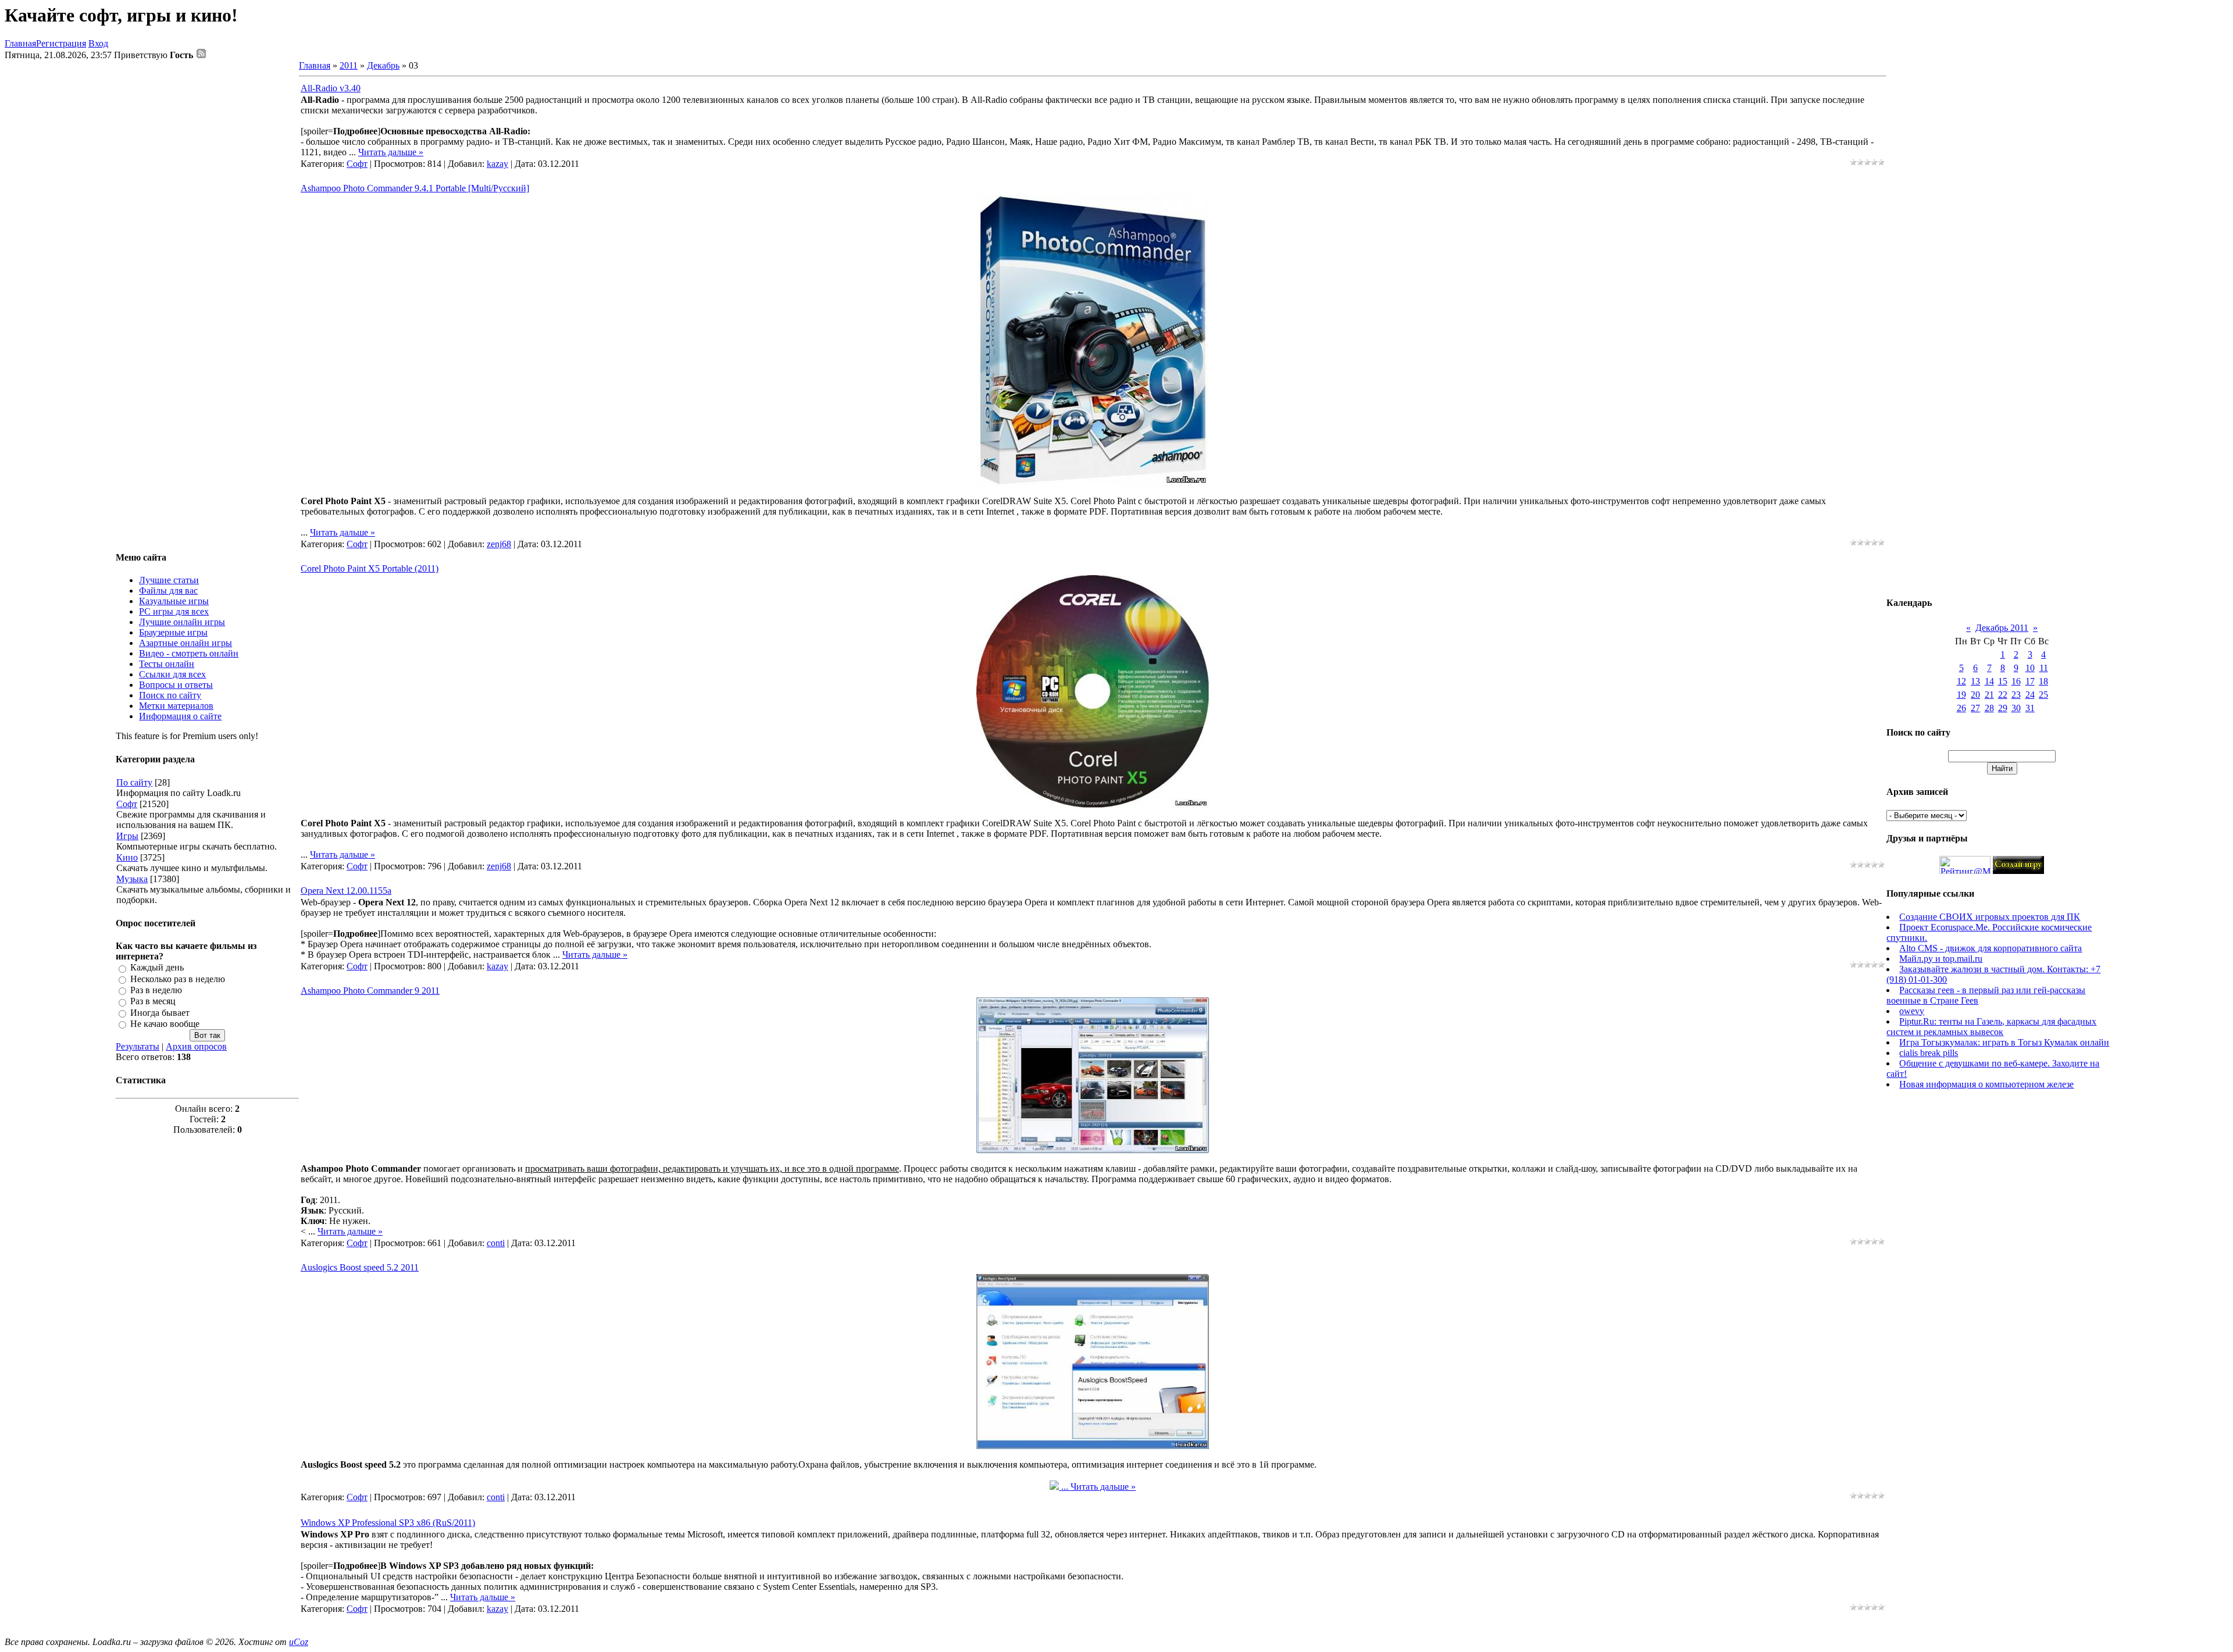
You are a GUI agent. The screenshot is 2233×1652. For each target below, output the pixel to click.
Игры (127, 836)
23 (2016, 695)
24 (2030, 695)
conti (496, 1243)
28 (1989, 708)
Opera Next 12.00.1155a (346, 891)
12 (1961, 681)
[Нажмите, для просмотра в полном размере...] (1093, 482)
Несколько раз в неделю (178, 979)
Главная (20, 43)
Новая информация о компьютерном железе (1986, 1084)
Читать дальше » (391, 152)
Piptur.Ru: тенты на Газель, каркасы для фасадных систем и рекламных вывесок (1991, 1027)
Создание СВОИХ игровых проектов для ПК (1990, 917)
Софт (127, 804)
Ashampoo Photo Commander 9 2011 (370, 991)
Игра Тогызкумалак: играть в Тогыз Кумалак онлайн (2004, 1042)
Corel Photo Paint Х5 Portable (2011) (370, 568)
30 (2016, 708)
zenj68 (499, 544)
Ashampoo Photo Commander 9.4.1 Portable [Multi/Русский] (415, 188)
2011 (349, 65)
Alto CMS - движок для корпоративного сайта (1991, 948)
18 (2043, 681)
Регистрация (61, 43)
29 (2003, 708)
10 (2030, 668)
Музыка (132, 879)
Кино (127, 857)
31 (2030, 708)
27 (1975, 708)
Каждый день (157, 968)
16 (2016, 681)
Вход (98, 43)
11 (2044, 668)
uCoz (299, 1642)
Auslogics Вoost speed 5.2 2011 (360, 1267)
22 (2003, 695)
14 (1989, 681)
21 (1989, 695)
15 (2003, 681)
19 (1961, 695)
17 (2030, 681)
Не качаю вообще (165, 1024)
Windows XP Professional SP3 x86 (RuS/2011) (388, 1523)
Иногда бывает (160, 1013)
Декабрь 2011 (2002, 628)
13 (1975, 681)
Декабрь (383, 65)
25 (2043, 695)
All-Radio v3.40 (331, 88)
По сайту (134, 782)
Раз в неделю (156, 990)
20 (1975, 695)
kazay (497, 164)
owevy (1912, 1011)
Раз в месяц (153, 1002)
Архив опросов (196, 1046)
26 (1961, 708)
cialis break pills (1929, 1053)
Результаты (138, 1046)
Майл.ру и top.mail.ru (1941, 959)
